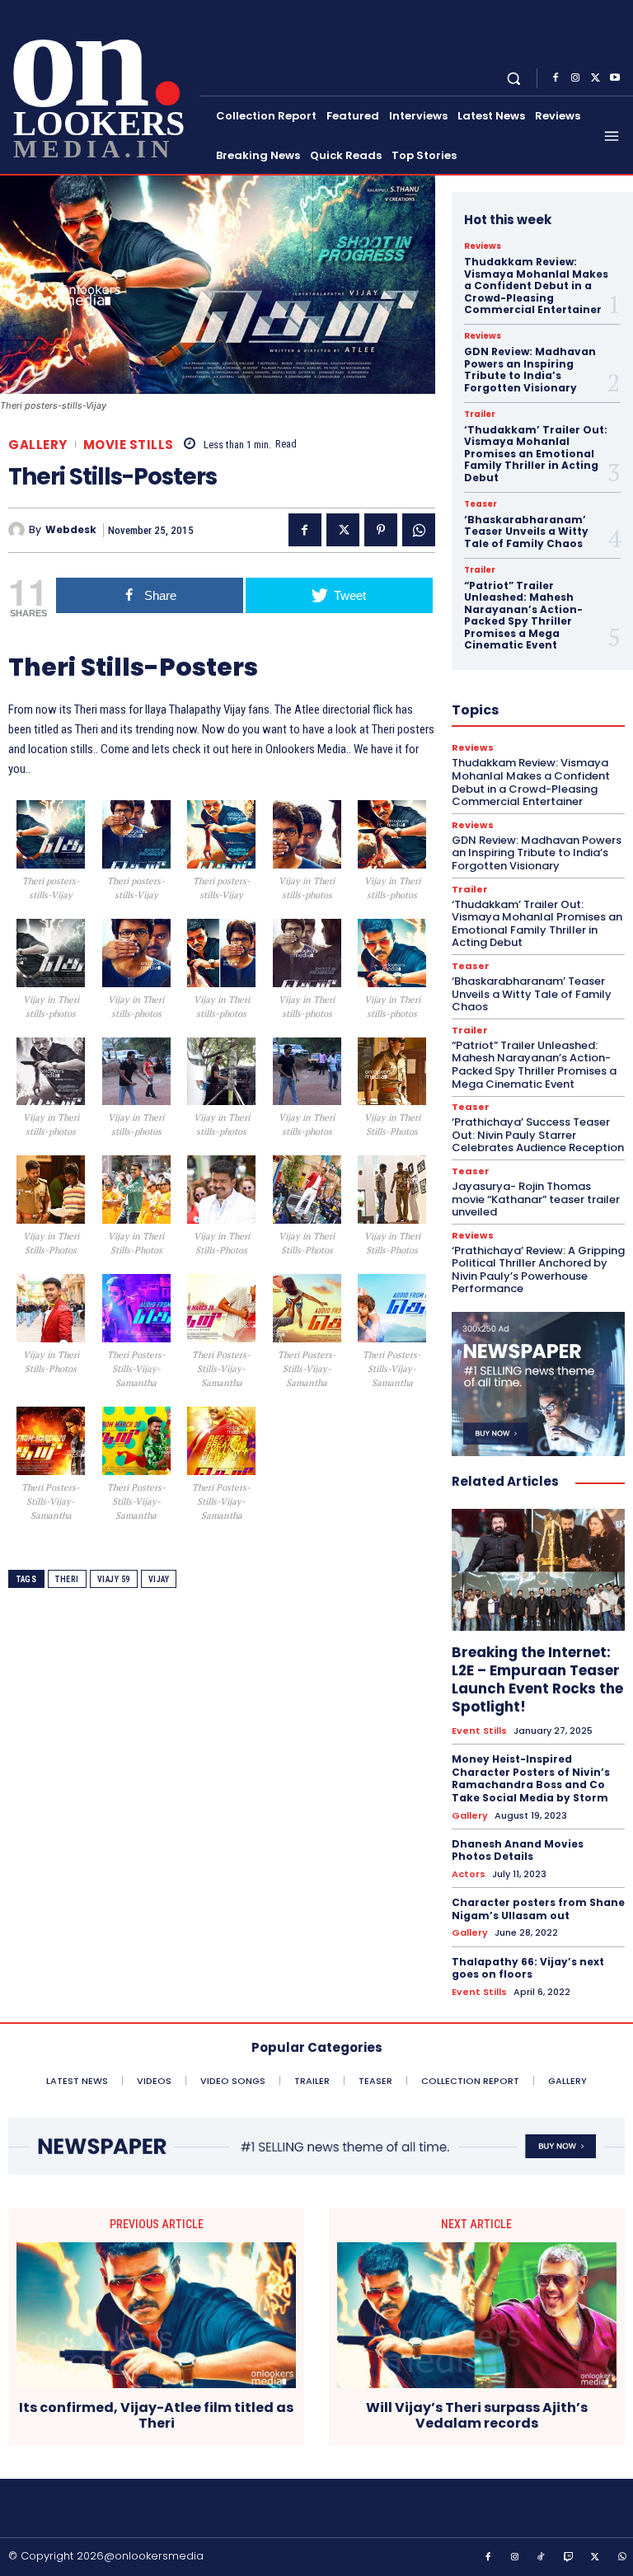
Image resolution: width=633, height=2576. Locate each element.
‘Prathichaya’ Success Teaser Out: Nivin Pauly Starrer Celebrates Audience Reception (538, 1135)
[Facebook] (556, 78)
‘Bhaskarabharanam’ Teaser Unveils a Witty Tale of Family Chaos (526, 532)
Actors (469, 1874)
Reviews (483, 246)
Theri (67, 1579)
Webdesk (71, 530)
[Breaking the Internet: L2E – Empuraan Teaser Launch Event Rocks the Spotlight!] (538, 1569)
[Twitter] (595, 78)
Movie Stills (129, 445)
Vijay (159, 1579)
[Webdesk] (19, 530)
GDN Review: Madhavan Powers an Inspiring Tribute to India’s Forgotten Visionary (530, 369)
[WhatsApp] (419, 530)
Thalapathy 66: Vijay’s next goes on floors (528, 1968)
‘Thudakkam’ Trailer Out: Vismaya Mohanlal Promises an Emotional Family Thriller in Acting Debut (536, 454)
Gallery (38, 445)
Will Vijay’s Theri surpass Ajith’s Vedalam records (477, 2415)
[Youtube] (615, 78)
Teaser (481, 504)
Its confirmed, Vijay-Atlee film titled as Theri (156, 2415)
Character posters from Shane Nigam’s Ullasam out (538, 1909)
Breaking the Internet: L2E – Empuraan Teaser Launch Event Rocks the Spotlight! (537, 1679)
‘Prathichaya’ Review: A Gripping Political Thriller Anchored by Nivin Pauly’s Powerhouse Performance (538, 1270)
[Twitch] (569, 2558)
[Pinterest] (381, 530)
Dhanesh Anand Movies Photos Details (518, 1850)
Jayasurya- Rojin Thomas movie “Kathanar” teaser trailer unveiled (536, 1199)
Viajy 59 (114, 1579)
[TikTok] (542, 2558)
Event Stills (479, 1731)
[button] (514, 78)
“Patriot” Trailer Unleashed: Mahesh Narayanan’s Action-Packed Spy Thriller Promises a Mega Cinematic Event (523, 615)
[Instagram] (575, 78)
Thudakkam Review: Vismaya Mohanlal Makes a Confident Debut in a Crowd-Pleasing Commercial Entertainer (536, 286)
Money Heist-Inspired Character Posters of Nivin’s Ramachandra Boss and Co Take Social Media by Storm (531, 1778)
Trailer (480, 415)
